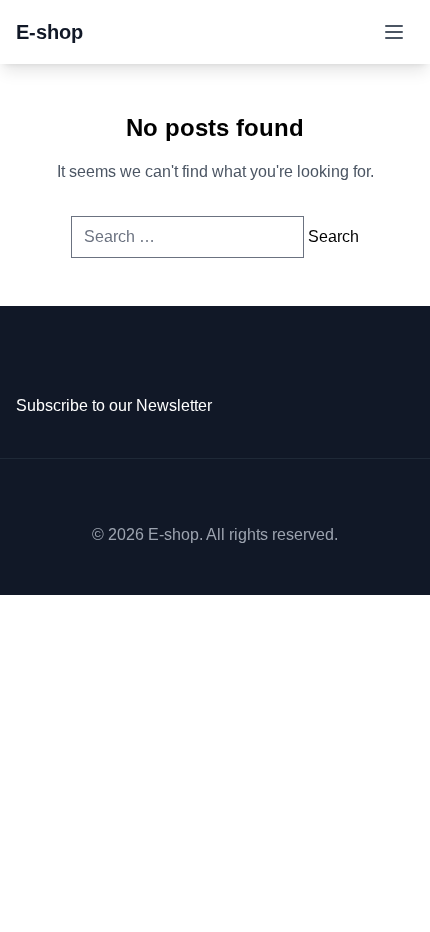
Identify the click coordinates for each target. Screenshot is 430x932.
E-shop (49, 32)
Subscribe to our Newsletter (114, 405)
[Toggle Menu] (394, 32)
